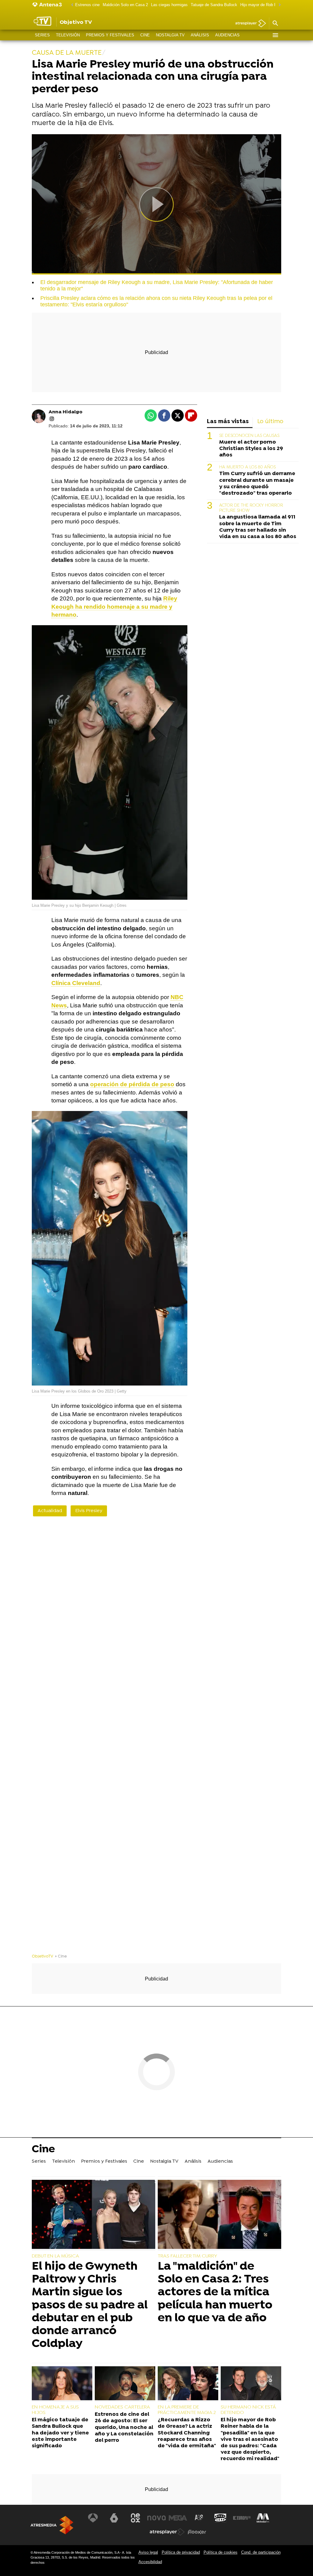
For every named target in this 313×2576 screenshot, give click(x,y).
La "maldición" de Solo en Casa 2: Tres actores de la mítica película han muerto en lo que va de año (215, 2292)
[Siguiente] (278, 5)
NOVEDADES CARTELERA (122, 2407)
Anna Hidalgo (66, 412)
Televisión (68, 35)
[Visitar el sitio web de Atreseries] (199, 2518)
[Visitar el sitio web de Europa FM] (242, 2518)
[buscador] (275, 24)
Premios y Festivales (110, 35)
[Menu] (275, 35)
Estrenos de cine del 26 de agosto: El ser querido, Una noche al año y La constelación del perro (124, 2427)
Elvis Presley (89, 1511)
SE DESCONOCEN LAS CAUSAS (249, 436)
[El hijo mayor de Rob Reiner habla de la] (251, 2384)
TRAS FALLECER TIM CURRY (187, 2256)
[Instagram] (52, 419)
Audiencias (227, 35)
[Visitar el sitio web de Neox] (135, 2518)
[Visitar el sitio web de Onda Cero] (220, 2518)
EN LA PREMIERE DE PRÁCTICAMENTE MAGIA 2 (187, 2410)
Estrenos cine (87, 5)
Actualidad (50, 1511)
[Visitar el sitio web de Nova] (156, 2518)
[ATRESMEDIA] (52, 2525)
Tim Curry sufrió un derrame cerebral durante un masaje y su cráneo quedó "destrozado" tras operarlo (257, 483)
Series (42, 35)
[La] (219, 2215)
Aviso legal (148, 2552)
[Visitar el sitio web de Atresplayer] (167, 2532)
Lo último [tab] (270, 422)
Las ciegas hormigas (169, 5)
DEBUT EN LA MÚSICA (55, 2256)
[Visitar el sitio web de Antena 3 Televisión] (93, 2518)
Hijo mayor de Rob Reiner (263, 5)
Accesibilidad (150, 2562)
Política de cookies (221, 2552)
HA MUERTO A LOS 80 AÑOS (247, 467)
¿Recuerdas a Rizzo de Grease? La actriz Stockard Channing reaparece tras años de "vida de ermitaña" (187, 2433)
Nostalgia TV (170, 35)
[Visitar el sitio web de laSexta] (114, 2518)
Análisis (200, 35)
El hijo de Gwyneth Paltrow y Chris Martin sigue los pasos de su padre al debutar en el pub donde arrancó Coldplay (90, 2305)
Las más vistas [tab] (228, 422)
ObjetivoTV (42, 1956)
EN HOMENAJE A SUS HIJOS (55, 2410)
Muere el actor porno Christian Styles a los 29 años (251, 449)
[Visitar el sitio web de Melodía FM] (263, 2518)
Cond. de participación (261, 2552)
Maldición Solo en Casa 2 (125, 5)
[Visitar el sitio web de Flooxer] (197, 2532)
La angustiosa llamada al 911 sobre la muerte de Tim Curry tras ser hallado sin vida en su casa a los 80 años (258, 527)
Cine (145, 35)
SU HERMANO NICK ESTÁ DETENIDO (248, 2410)
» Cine (61, 1956)
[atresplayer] (248, 24)
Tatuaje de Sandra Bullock (214, 5)
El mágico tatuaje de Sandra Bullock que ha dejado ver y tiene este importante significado (60, 2433)
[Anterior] (71, 5)
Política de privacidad (181, 2552)
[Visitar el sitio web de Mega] (178, 2518)
